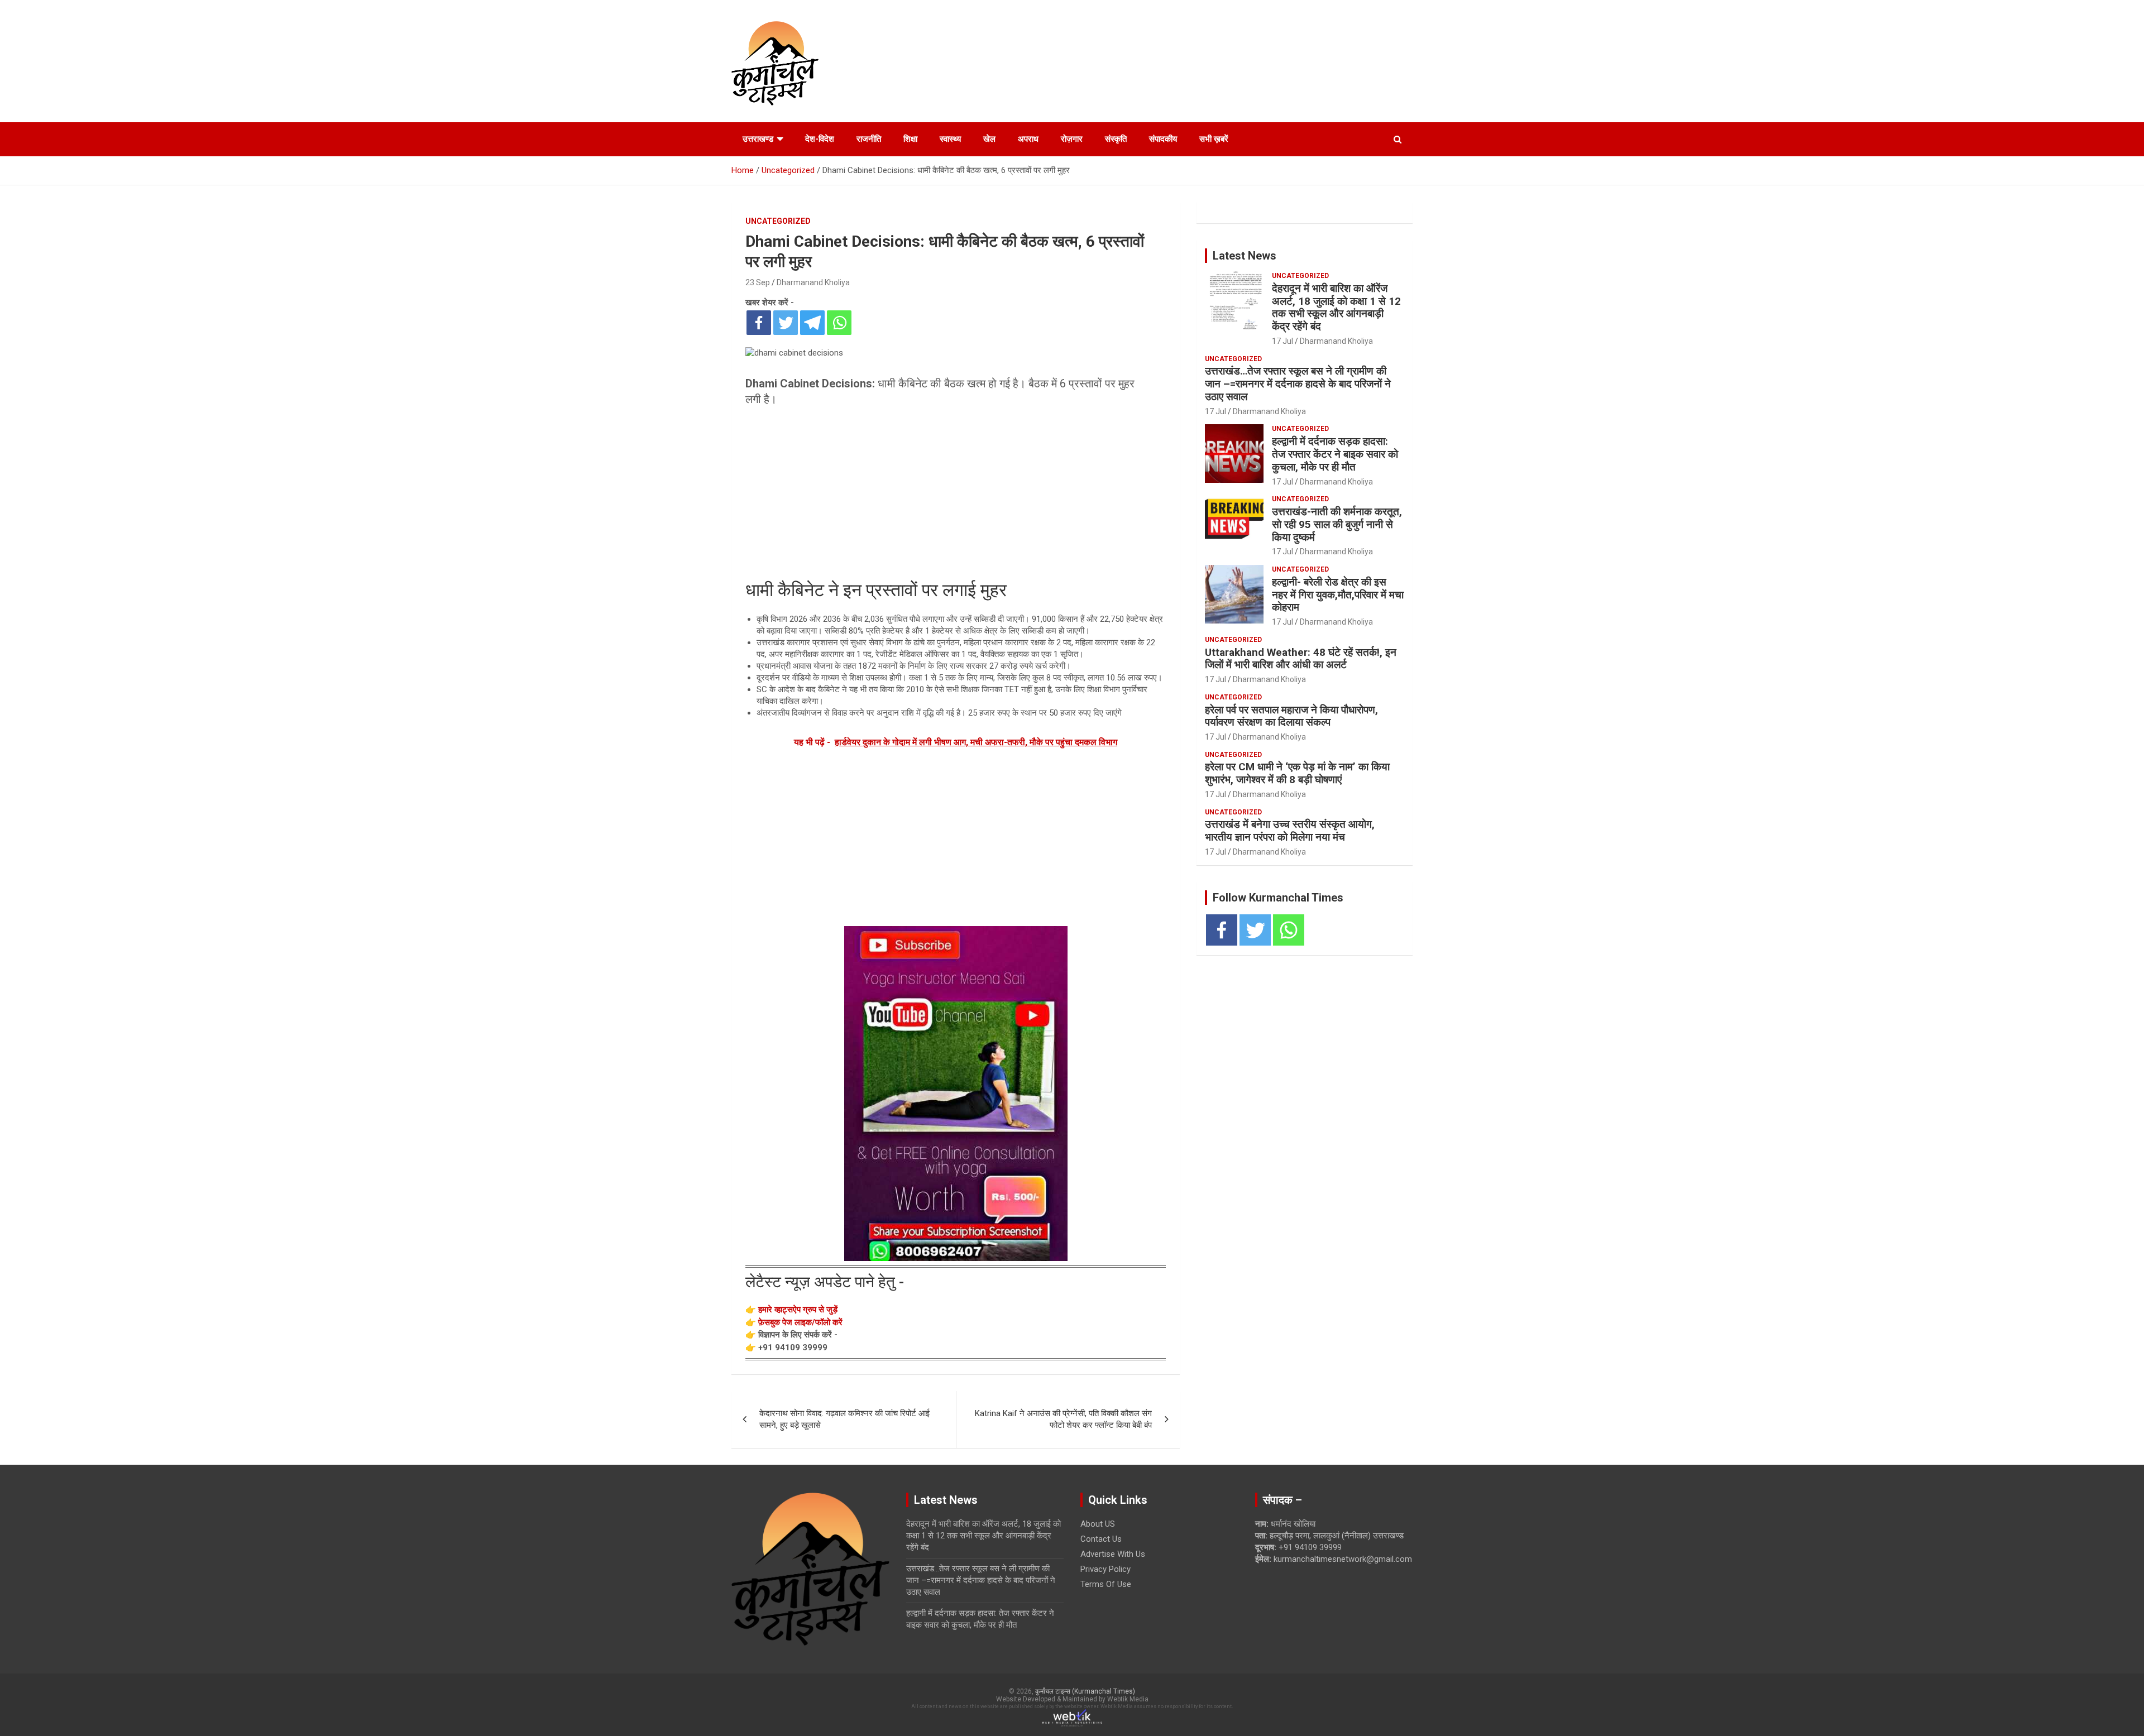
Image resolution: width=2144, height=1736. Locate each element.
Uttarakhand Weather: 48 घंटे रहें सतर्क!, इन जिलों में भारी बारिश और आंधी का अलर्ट (1301, 659)
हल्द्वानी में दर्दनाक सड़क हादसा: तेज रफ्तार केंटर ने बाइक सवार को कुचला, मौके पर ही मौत (1335, 454)
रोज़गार (1072, 139)
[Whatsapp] (839, 323)
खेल (989, 139)
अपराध (1028, 139)
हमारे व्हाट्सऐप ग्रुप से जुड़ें (798, 1310)
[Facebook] (759, 323)
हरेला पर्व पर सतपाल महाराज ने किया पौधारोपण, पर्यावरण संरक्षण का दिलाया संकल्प (1291, 716)
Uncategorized (778, 221)
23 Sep (758, 282)
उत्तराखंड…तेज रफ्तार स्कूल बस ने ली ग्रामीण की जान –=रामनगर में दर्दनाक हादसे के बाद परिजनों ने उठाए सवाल (1298, 384)
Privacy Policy (1105, 1569)
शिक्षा (910, 139)
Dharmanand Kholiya (813, 282)
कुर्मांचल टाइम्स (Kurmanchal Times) (1085, 1691)
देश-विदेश (820, 139)
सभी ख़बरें (1214, 139)
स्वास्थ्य (950, 139)
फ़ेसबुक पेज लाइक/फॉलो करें (800, 1322)
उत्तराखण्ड (758, 139)
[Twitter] (786, 323)
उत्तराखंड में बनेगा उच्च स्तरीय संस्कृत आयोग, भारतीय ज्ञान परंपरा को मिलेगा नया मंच (1290, 831)
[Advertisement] (956, 496)
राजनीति (869, 139)
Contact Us (1101, 1539)
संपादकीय (1163, 139)
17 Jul (1282, 341)
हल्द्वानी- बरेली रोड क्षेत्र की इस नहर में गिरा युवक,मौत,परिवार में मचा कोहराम (1338, 595)
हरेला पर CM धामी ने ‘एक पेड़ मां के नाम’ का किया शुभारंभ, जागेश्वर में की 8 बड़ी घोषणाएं (1297, 773)
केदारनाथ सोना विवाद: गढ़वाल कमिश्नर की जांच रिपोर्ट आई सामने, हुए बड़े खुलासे (844, 1419)
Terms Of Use (1106, 1584)
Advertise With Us (1113, 1554)
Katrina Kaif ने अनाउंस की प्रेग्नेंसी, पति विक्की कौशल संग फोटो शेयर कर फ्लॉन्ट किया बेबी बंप (1063, 1419)
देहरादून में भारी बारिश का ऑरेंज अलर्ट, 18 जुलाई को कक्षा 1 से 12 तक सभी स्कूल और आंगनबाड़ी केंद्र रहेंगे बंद (1336, 307)
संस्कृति (1116, 139)
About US (1098, 1524)
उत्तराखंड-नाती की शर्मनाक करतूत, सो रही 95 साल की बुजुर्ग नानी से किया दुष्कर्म (1337, 524)
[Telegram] (812, 323)
